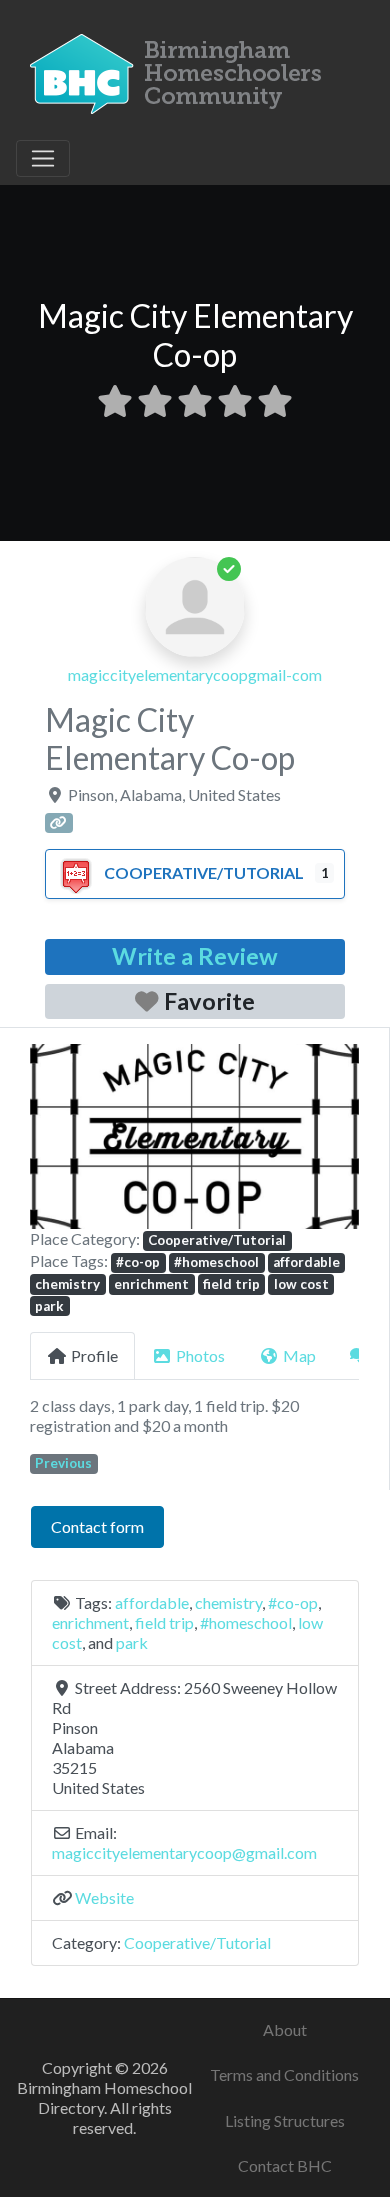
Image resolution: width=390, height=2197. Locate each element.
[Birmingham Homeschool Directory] (180, 71)
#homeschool (216, 1262)
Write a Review (195, 956)
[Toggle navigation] (43, 159)
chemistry (67, 1284)
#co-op (138, 1262)
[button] (54, 1136)
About (285, 2029)
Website (104, 1897)
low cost (301, 1284)
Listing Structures (285, 2120)
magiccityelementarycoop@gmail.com (184, 1852)
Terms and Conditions (284, 2074)
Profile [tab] (94, 1355)
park (49, 1306)
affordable (306, 1262)
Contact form (97, 1526)
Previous (63, 1463)
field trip (231, 1284)
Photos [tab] (200, 1355)
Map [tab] (299, 1355)
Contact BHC (285, 2165)
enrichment (151, 1284)
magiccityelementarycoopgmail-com (195, 674)
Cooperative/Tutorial (204, 872)
